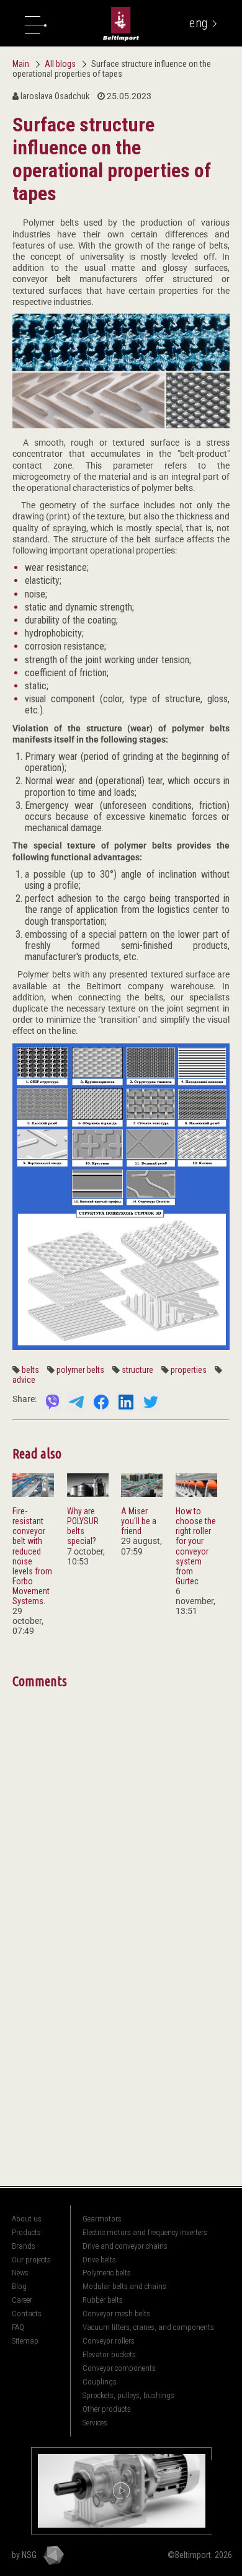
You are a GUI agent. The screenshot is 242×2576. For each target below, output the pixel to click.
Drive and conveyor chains (125, 2246)
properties (189, 1370)
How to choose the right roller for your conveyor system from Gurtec (196, 1546)
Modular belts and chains (124, 2286)
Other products (107, 2409)
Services (95, 2423)
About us (27, 2219)
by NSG (24, 2555)
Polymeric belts (107, 2273)
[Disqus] (121, 1847)
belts (30, 1370)
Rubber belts (103, 2300)
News (20, 2273)
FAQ (18, 2327)
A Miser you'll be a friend (139, 1521)
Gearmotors (102, 2219)
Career (22, 2300)
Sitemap (25, 2341)
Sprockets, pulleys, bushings (128, 2395)
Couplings (100, 2382)
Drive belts (99, 2260)
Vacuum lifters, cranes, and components (148, 2327)
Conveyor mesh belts (116, 2314)
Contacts (27, 2314)
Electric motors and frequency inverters (145, 2232)
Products (26, 2232)
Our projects (31, 2260)
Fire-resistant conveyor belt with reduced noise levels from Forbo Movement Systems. (32, 1556)
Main (21, 64)
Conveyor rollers (109, 2341)
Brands (24, 2246)
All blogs (61, 64)
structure (137, 1370)
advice (24, 1380)
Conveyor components (119, 2368)
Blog (19, 2286)
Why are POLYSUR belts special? (83, 1526)
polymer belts (80, 1370)
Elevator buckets (109, 2354)
